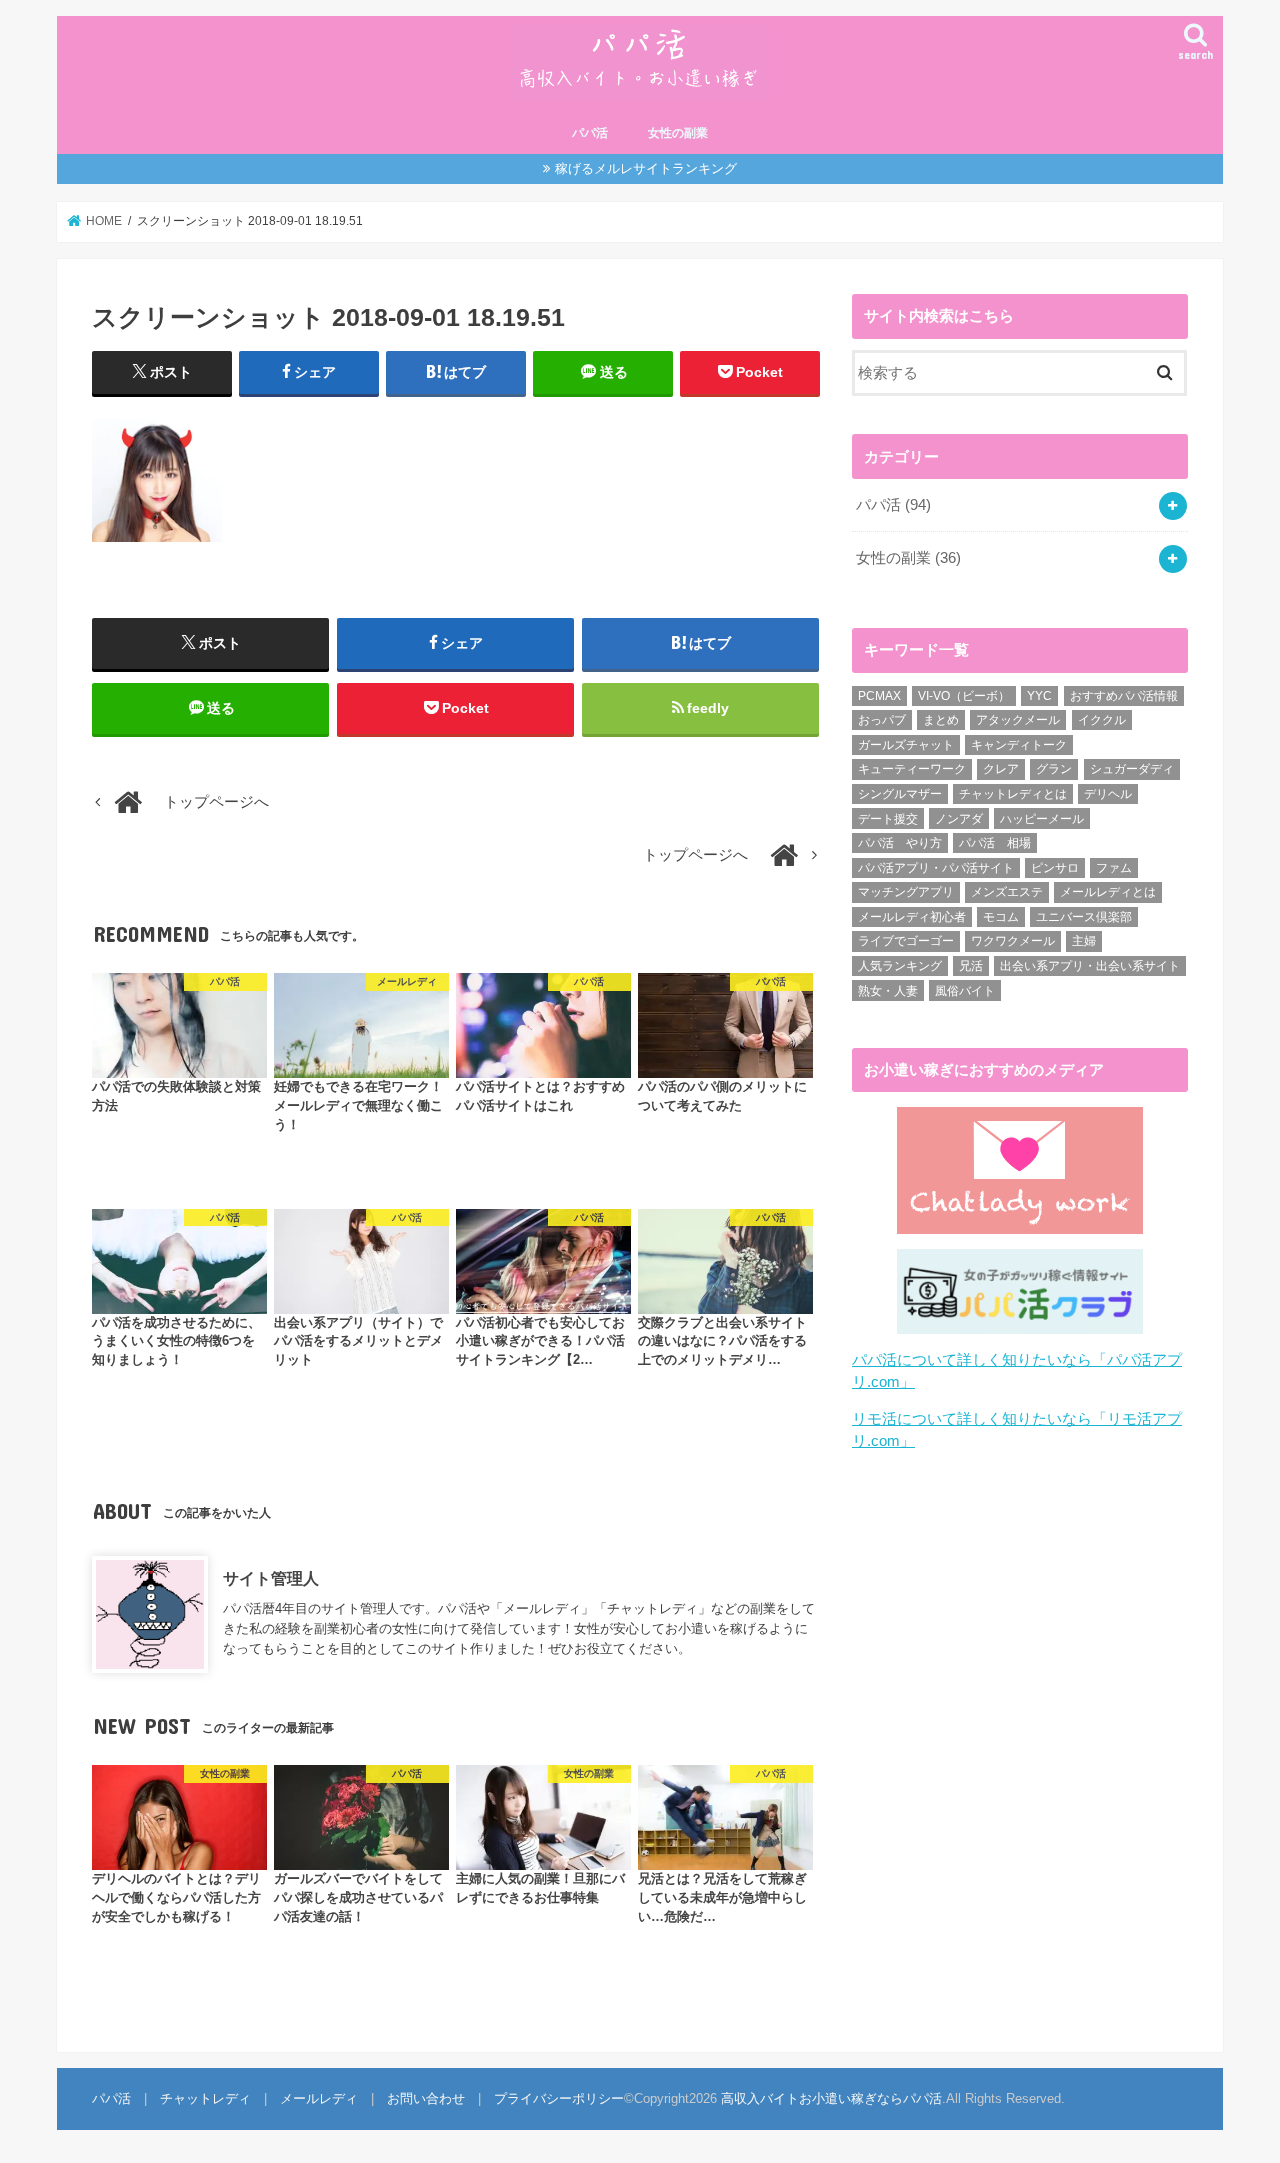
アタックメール (1018, 720)
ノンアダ (959, 819)
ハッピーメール (1042, 819)
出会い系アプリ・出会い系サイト (1090, 966)
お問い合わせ (426, 2098)
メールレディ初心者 (912, 917)
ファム (1114, 868)
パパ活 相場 (995, 843)
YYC (1039, 696)
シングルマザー (900, 794)
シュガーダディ (1132, 769)
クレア (1001, 769)
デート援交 (888, 819)
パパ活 (590, 133)
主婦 (1084, 941)
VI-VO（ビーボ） (964, 696)
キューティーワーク (912, 769)
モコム (1001, 917)
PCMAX (879, 696)
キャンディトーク (1019, 745)
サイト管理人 (271, 1578)
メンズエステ (1007, 892)
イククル (1102, 720)
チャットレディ (205, 2098)
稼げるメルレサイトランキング (646, 168)
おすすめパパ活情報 (1124, 696)
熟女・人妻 (888, 991)
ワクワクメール (1013, 941)
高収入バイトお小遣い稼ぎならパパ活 (831, 2098)
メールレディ (319, 2098)
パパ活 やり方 (900, 843)
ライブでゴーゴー (906, 941)
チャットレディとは (1013, 794)
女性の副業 (678, 133)
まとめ (941, 720)
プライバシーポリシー (559, 2098)
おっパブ (882, 720)
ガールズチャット (906, 745)
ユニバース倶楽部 (1084, 917)
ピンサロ (1055, 868)
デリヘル (1108, 794)
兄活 (971, 966)
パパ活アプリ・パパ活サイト (936, 868)
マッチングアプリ (906, 892)
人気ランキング (900, 966)
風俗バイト (965, 991)
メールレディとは (1108, 892)
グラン (1054, 769)
